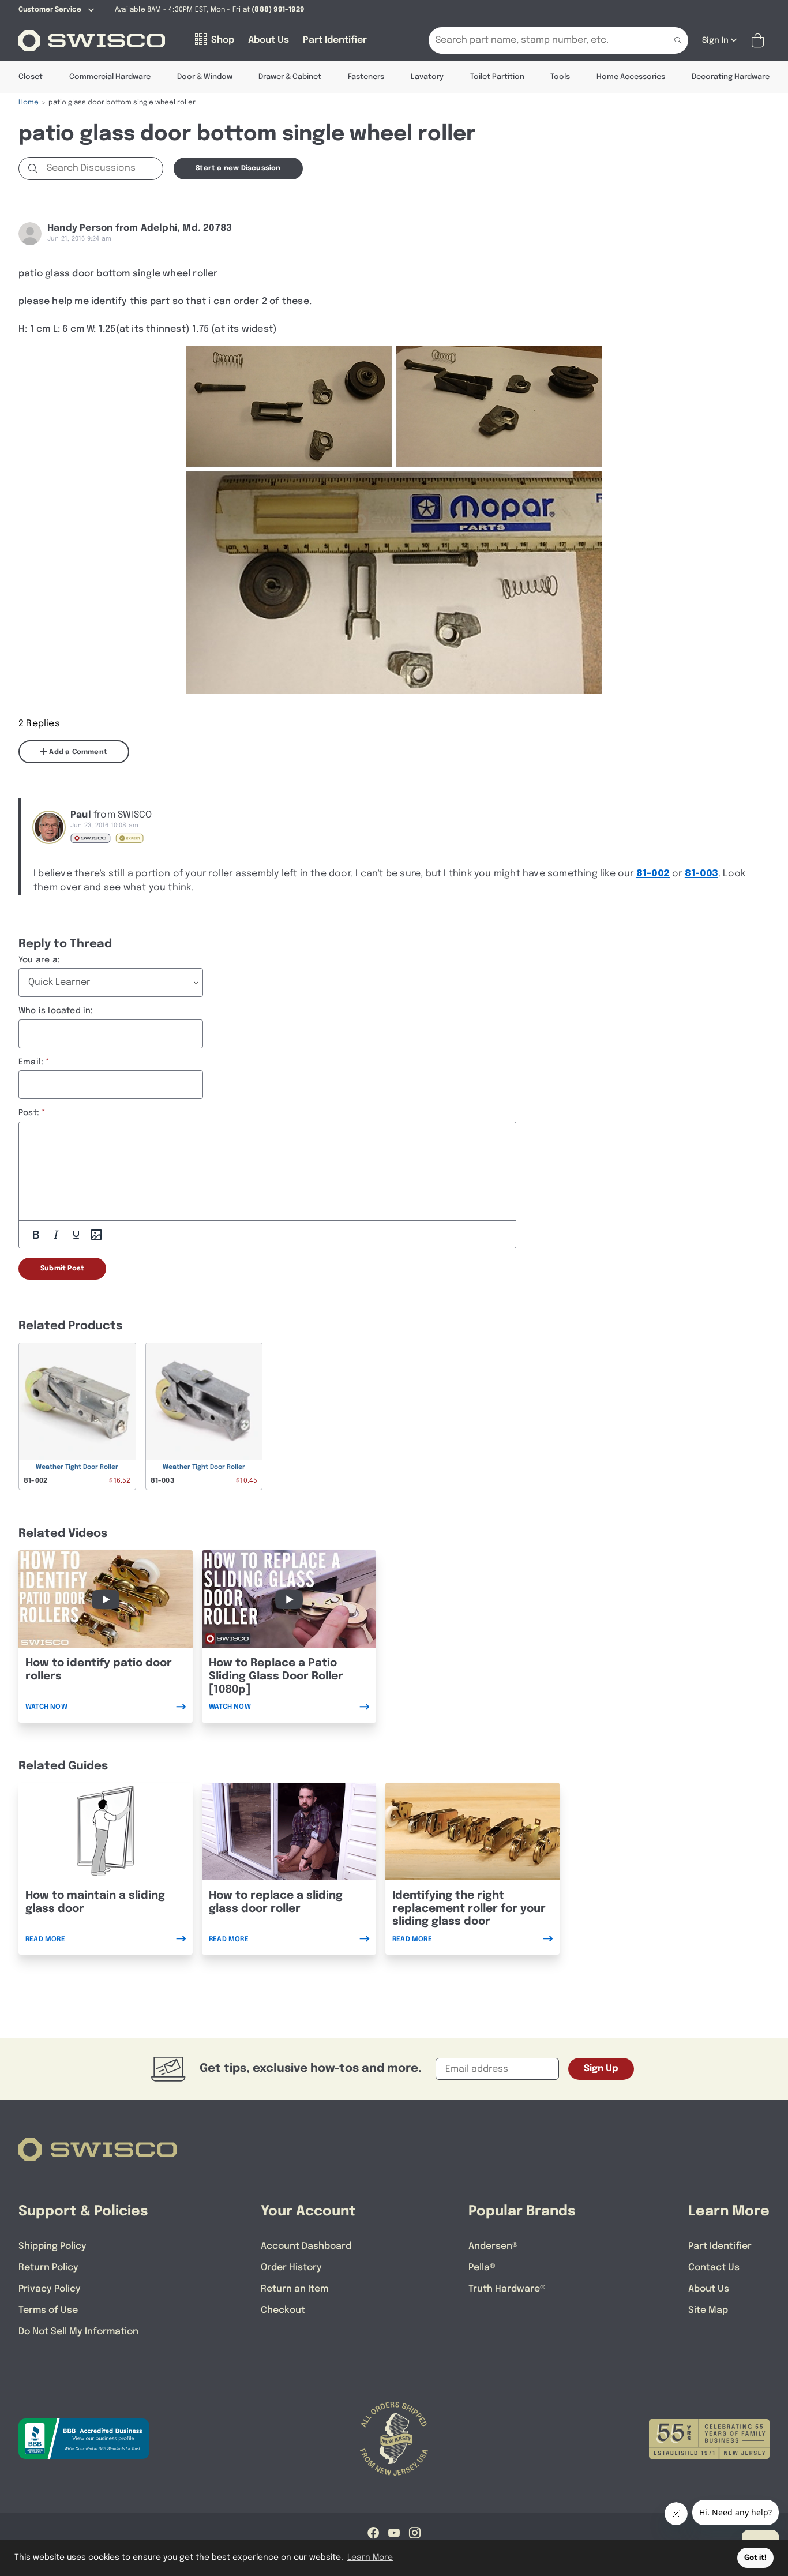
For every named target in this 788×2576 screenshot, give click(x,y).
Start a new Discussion (238, 168)
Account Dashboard (306, 2246)
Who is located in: (56, 1011)
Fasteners (366, 77)
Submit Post (62, 1269)
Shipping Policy (52, 2246)
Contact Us (714, 2268)
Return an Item (294, 2289)
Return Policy (48, 2268)
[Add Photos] (96, 1235)
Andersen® (493, 2246)
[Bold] (36, 1235)
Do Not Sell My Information (78, 2332)
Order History (291, 2268)
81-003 (701, 874)
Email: (31, 1062)
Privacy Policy (50, 2289)
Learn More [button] (370, 2558)
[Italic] (56, 1235)
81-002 (653, 874)
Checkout (283, 2310)
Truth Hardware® (507, 2289)
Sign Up (601, 2069)
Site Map (708, 2310)
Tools (560, 77)
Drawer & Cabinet (290, 77)
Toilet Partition (497, 77)
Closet (31, 77)
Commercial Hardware (110, 77)
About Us (709, 2289)
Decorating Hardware (731, 77)
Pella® (482, 2268)
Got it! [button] (755, 2558)
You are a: (39, 960)
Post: (29, 1113)
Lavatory (427, 77)
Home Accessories (631, 77)
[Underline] (76, 1235)
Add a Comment (77, 752)
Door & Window (205, 77)
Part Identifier (720, 2246)
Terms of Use (48, 2310)
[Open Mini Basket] (760, 41)
